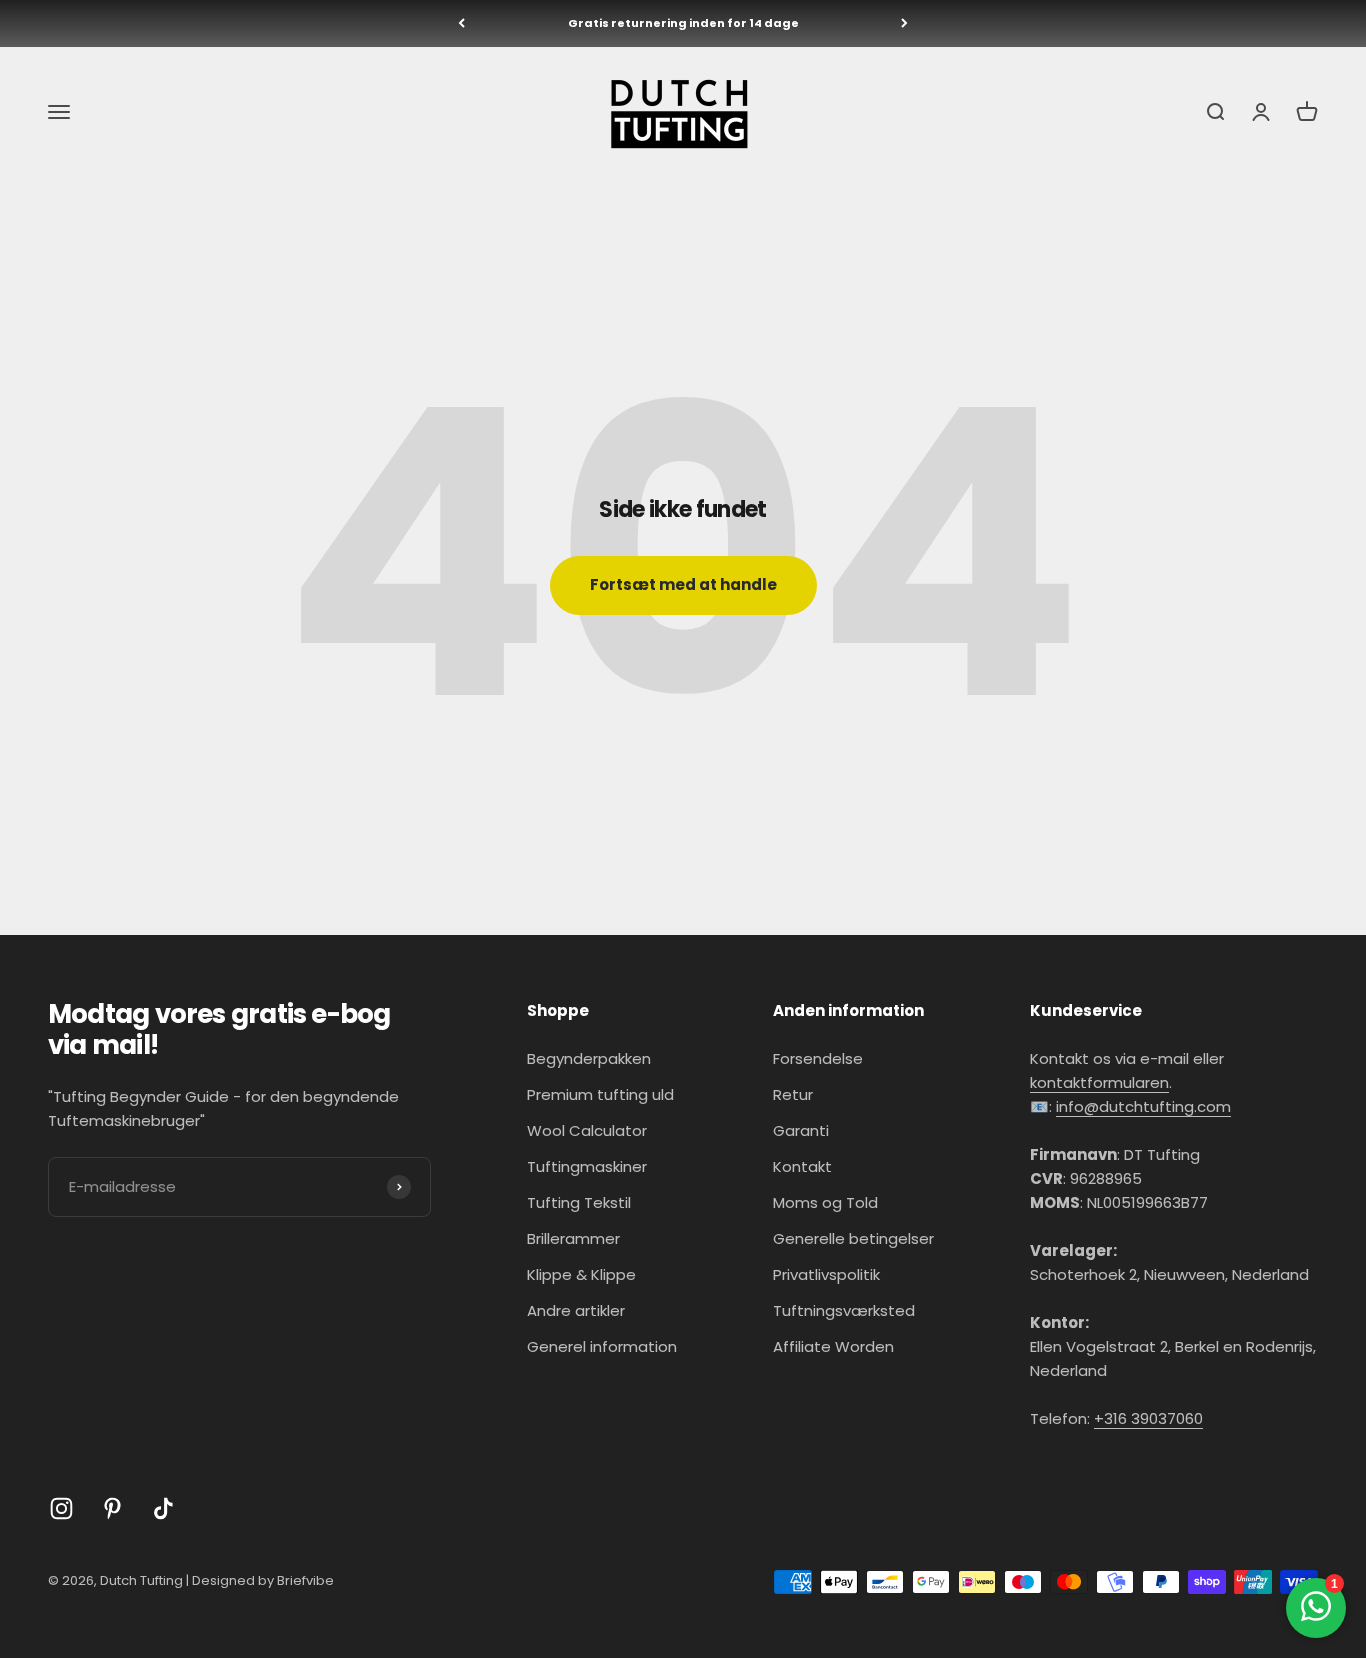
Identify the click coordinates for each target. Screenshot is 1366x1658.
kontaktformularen (1099, 1082)
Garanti (801, 1130)
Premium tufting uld (600, 1094)
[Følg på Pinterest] (112, 1508)
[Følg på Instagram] (61, 1508)
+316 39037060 (1148, 1418)
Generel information (602, 1346)
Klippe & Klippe (581, 1274)
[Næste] (904, 23)
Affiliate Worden (833, 1346)
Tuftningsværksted (844, 1310)
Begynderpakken (589, 1058)
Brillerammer (573, 1238)
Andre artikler (576, 1310)
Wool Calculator (587, 1130)
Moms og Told (825, 1202)
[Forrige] (461, 23)
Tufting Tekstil (579, 1202)
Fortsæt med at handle (683, 584)
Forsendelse (818, 1058)
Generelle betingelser (853, 1238)
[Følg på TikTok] (163, 1508)
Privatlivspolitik (826, 1274)
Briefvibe (305, 1580)
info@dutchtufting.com (1143, 1106)
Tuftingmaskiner (587, 1166)
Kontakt (802, 1166)
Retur (793, 1094)
